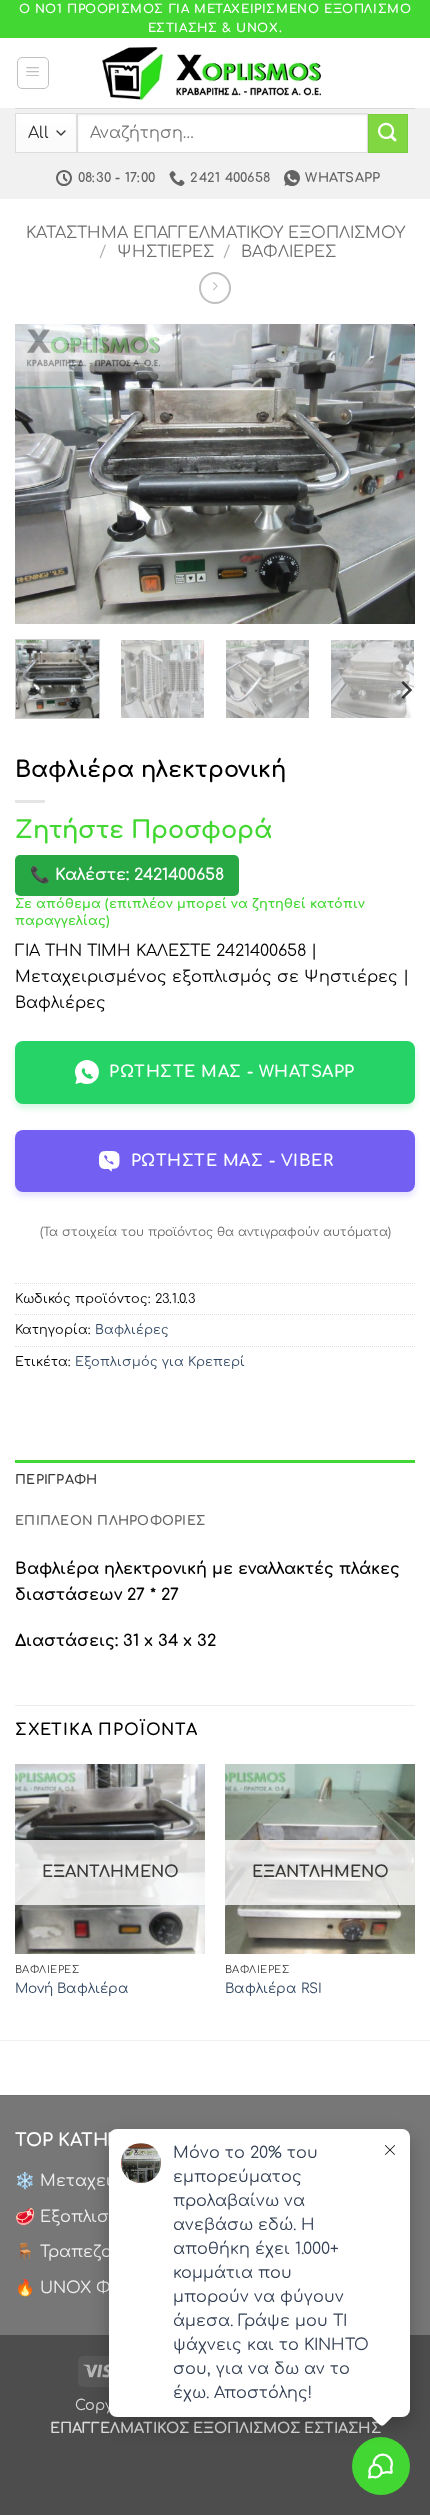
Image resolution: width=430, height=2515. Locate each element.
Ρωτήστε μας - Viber (232, 1161)
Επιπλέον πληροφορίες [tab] (110, 1521)
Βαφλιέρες (288, 252)
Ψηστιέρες (165, 252)
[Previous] (48, 474)
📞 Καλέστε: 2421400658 (127, 875)
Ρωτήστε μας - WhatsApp (232, 1072)
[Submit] (388, 133)
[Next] (382, 474)
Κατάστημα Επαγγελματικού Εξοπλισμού (215, 233)
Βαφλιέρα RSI (273, 1988)
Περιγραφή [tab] (56, 1480)
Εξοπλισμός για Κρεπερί (160, 1362)
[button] (33, 73)
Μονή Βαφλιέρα (72, 1988)
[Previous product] (214, 287)
